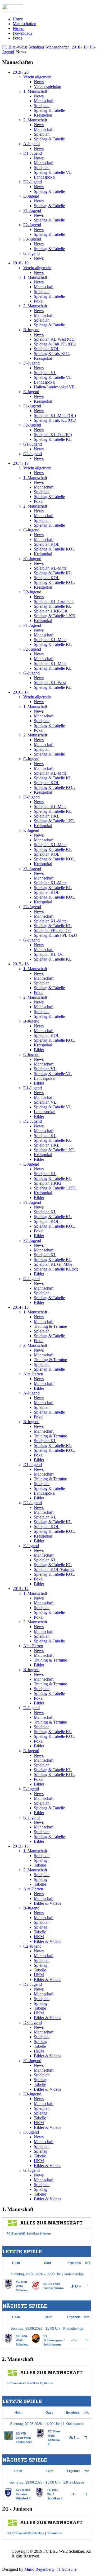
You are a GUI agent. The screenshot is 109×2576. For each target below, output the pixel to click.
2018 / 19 (80, 47)
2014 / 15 (21, 1307)
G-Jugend (31, 253)
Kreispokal (43, 115)
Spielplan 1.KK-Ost (51, 611)
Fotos (17, 38)
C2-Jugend (32, 1946)
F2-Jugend (32, 225)
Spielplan (42, 106)
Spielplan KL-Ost (49, 954)
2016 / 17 (21, 692)
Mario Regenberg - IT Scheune (50, 2569)
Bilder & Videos (47, 1903)
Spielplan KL (45, 1136)
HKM (39, 1937)
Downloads (22, 33)
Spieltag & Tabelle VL (53, 172)
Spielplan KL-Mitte (50, 568)
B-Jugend (31, 330)
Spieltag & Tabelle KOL (54, 549)
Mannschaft (44, 101)
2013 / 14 (21, 1589)
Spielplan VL (45, 373)
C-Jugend (31, 530)
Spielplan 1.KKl (47, 1183)
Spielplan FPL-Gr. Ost (53, 931)
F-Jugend (31, 1546)
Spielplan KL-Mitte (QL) (55, 416)
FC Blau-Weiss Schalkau (23, 47)
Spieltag (41, 1860)
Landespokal (45, 177)
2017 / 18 (21, 463)
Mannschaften (24, 24)
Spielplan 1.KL (47, 816)
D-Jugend (31, 363)
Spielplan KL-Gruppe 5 (54, 601)
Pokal (39, 301)
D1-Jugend (33, 153)
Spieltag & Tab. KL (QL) (55, 344)
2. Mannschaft (35, 120)
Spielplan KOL (47, 349)
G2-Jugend (33, 454)
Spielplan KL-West (50, 683)
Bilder (39, 1050)
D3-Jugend (33, 2022)
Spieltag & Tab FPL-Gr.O (56, 935)
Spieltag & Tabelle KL (53, 439)
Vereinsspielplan (47, 86)
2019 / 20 (21, 72)
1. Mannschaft (35, 91)
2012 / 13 (21, 1846)
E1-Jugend (32, 559)
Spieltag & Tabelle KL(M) (56, 1269)
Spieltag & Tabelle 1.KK (55, 616)
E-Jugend (31, 196)
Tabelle (40, 1865)
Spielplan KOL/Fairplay (54, 1569)
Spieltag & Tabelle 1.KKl (55, 1188)
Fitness (19, 28)
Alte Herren (33, 1374)
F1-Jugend (32, 210)
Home (18, 19)
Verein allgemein (37, 77)
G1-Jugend (33, 444)
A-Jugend (31, 144)
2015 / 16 (21, 964)
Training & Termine (50, 1326)
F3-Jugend (32, 239)
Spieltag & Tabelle (49, 110)
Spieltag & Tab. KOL (52, 354)
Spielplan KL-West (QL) (55, 339)
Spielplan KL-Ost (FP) (53, 435)
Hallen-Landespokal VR (54, 387)
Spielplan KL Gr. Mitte (53, 1264)
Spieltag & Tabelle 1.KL (54, 821)
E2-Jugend (32, 592)
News (39, 82)
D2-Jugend (33, 182)
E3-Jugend (32, 2094)
